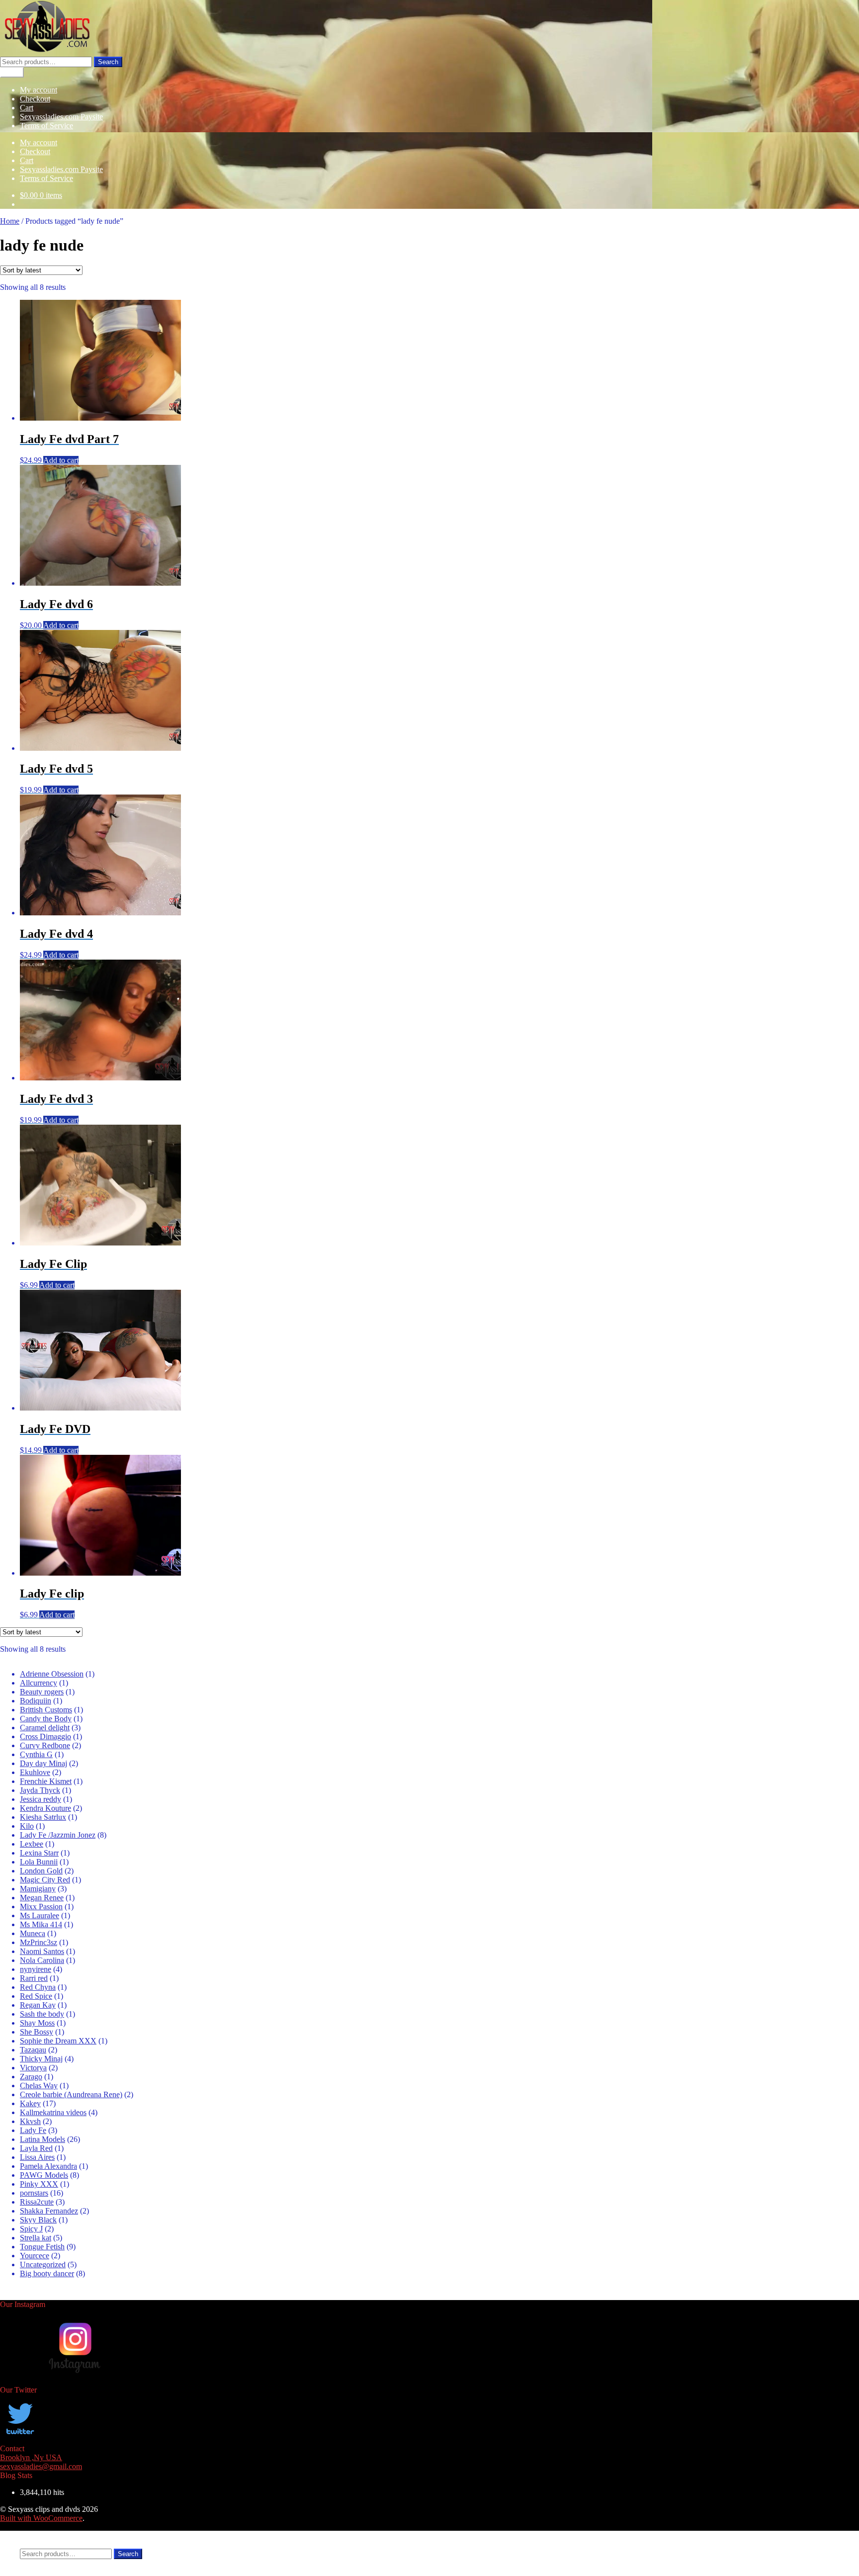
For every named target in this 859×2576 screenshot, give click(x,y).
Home (10, 221)
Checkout (35, 99)
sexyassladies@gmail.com (41, 2466)
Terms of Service (46, 126)
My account (39, 90)
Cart (27, 108)
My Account (40, 2535)
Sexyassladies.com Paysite (61, 117)
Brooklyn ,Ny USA (31, 2457)
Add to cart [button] (61, 460)
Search (108, 62)
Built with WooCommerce (41, 2518)
